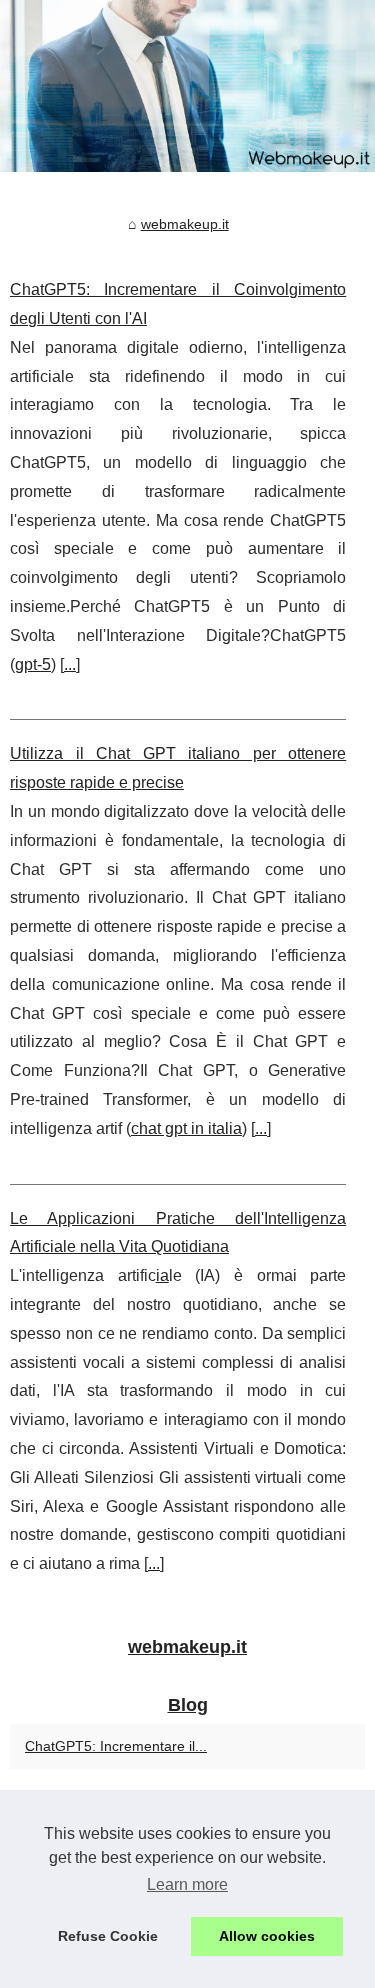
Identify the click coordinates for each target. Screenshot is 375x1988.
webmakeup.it (185, 224)
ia (162, 1275)
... (70, 664)
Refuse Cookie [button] (108, 1936)
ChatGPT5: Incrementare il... (116, 1746)
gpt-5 (33, 664)
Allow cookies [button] (267, 1936)
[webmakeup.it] (187, 86)
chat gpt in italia (186, 1128)
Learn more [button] (187, 1884)
